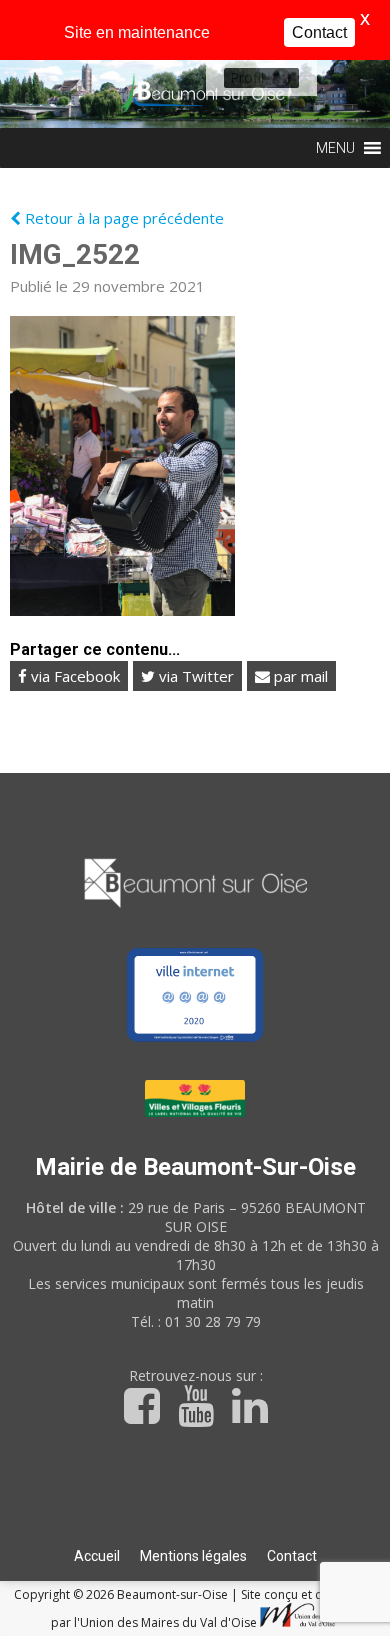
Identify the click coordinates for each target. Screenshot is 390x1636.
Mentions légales (193, 1556)
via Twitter (194, 676)
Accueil (97, 1556)
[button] (247, 78)
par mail (299, 676)
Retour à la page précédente (122, 218)
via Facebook (73, 676)
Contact (292, 1556)
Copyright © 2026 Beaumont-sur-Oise (122, 1594)
